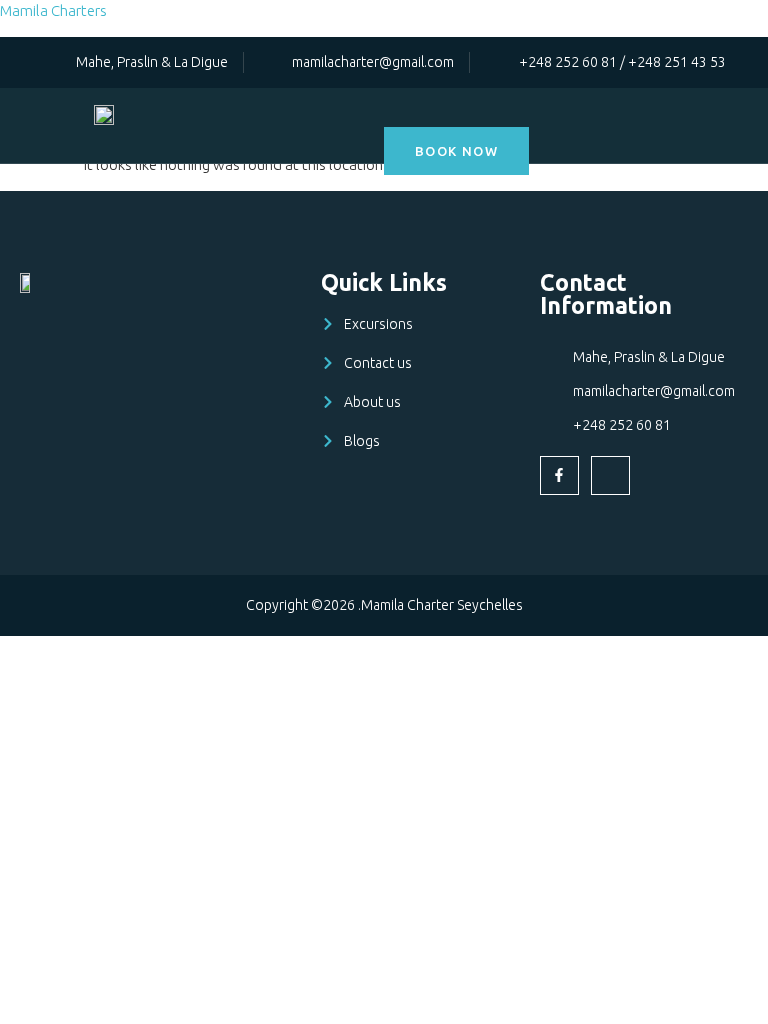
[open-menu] (746, 114)
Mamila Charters (53, 10)
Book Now (456, 151)
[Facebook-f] (559, 475)
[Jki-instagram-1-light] (610, 475)
